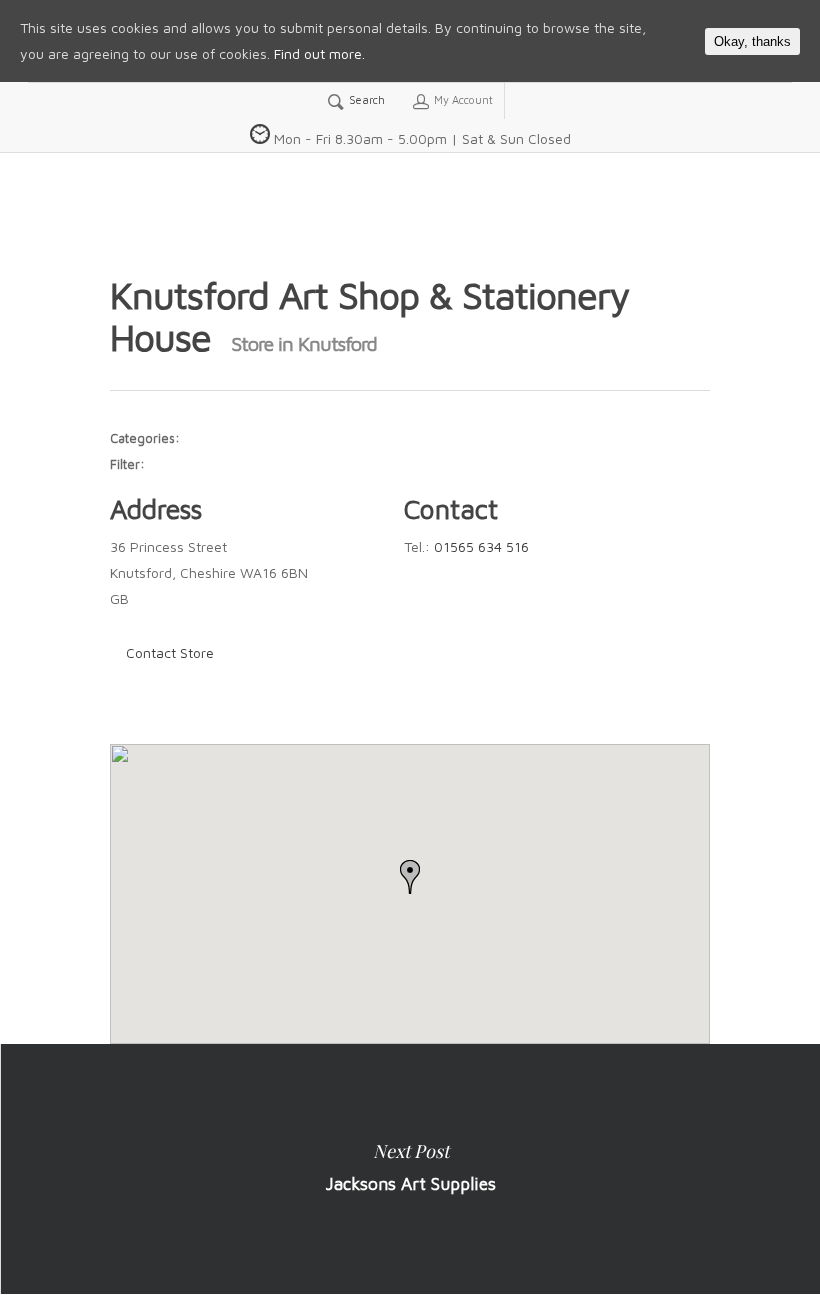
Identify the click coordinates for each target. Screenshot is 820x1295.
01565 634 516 (481, 546)
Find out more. (319, 53)
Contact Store (170, 652)
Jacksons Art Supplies (410, 1169)
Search (365, 99)
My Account (462, 99)
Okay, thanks (752, 41)
